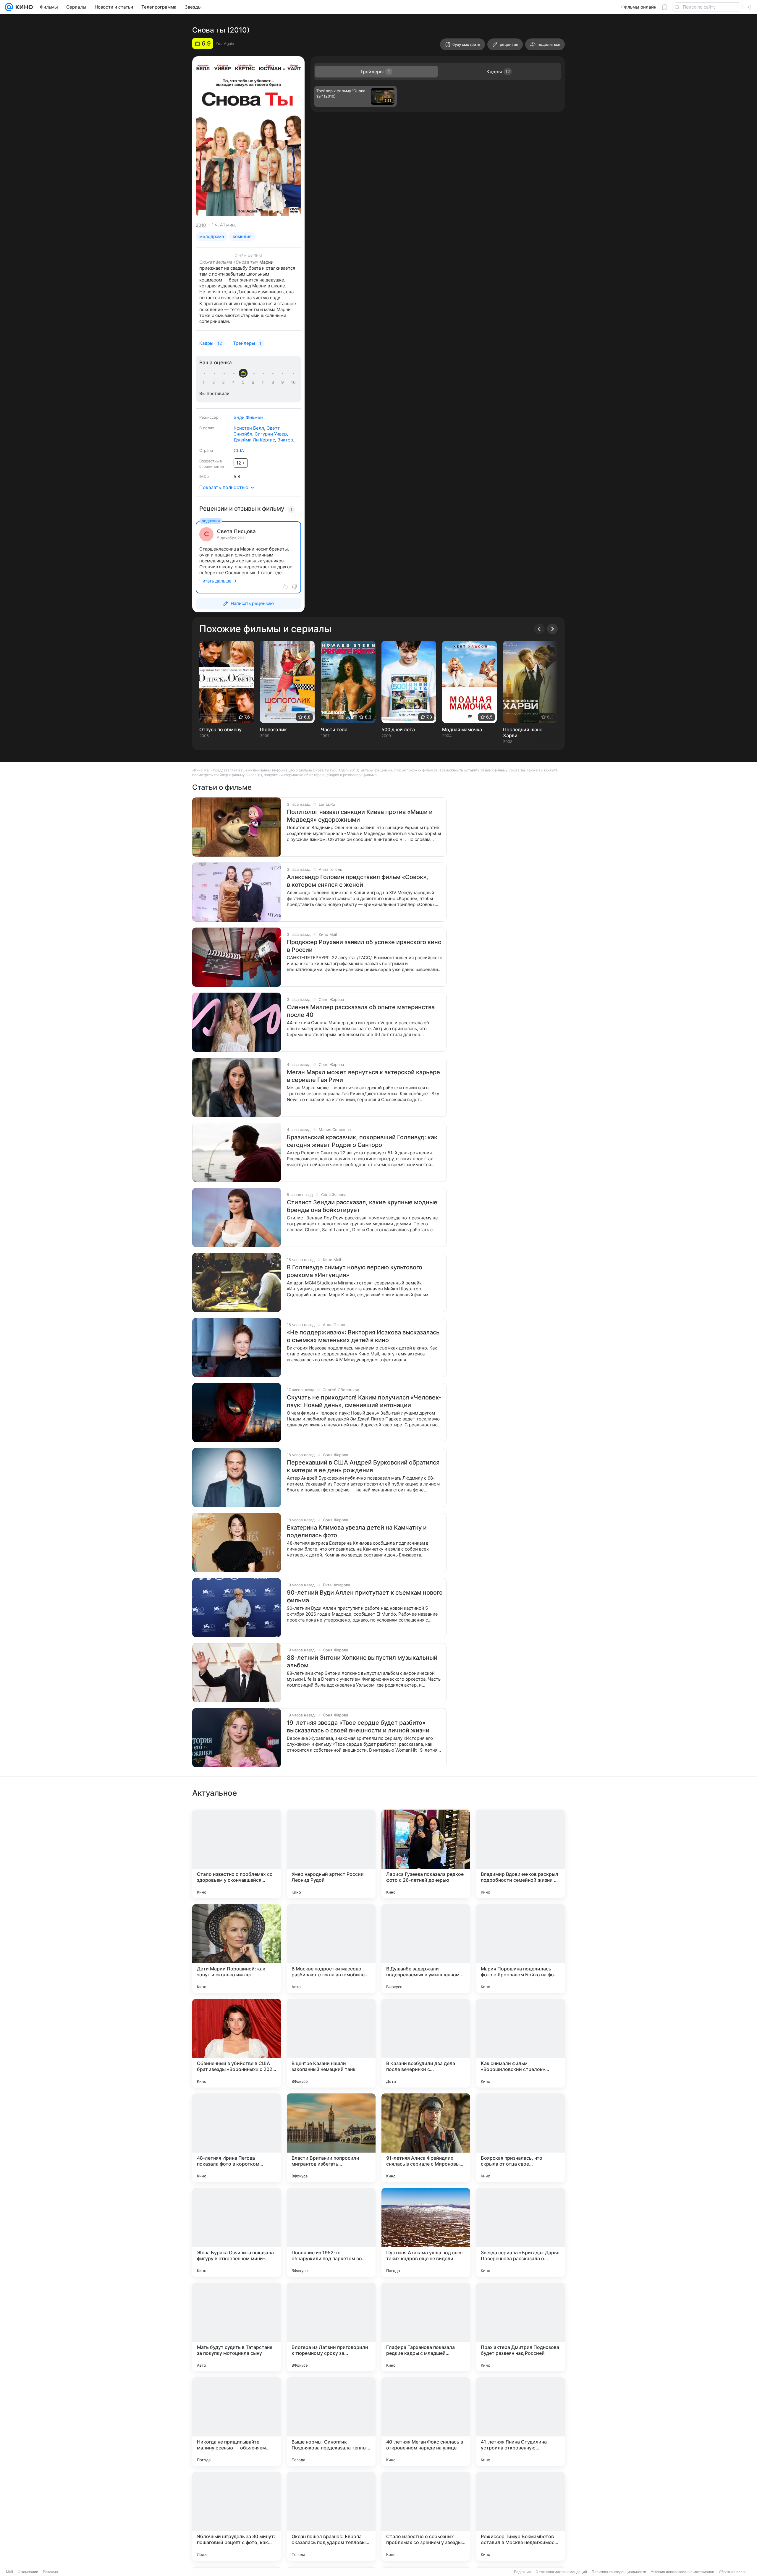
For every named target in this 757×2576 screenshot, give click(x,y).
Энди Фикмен (248, 417)
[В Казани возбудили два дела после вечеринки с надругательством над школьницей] (426, 2043)
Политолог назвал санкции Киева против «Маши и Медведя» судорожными (360, 816)
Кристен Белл (249, 428)
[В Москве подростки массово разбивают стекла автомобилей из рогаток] (331, 1949)
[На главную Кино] (23, 7)
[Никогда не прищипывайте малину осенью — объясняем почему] (237, 2422)
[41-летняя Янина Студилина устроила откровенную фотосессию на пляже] (520, 2422)
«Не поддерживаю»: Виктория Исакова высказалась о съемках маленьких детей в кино (363, 1336)
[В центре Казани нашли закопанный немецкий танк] (331, 2043)
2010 (201, 225)
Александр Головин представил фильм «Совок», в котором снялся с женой (358, 881)
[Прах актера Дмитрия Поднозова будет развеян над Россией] (520, 2327)
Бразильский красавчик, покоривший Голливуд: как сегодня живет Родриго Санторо (362, 1141)
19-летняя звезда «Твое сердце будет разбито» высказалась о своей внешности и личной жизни (358, 1726)
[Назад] (539, 629)
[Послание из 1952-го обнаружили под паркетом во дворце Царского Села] (331, 2232)
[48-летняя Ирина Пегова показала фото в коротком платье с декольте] (237, 2138)
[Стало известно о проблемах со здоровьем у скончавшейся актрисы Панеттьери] (237, 1854)
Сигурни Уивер (271, 434)
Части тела (334, 729)
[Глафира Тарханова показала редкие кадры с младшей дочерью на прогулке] (426, 2327)
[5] (244, 382)
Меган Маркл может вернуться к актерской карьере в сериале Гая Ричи (363, 1076)
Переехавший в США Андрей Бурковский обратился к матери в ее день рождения (363, 1466)
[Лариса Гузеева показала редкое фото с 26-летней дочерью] (426, 1854)
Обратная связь (733, 2572)
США (239, 450)
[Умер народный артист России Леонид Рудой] (331, 1854)
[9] (284, 382)
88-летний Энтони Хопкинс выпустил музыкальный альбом (362, 1661)
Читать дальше (215, 581)
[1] (205, 382)
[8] (274, 382)
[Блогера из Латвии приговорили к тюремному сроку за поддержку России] (331, 2327)
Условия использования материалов (682, 2572)
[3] (224, 382)
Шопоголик (273, 729)
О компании (28, 2572)
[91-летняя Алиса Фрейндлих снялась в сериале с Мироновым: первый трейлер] (426, 2138)
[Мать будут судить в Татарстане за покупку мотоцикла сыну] (237, 2327)
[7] (264, 382)
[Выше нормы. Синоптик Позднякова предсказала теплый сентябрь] (331, 2422)
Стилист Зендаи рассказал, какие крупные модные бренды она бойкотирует (362, 1206)
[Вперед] (552, 629)
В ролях (207, 428)
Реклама (50, 2572)
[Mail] (9, 7)
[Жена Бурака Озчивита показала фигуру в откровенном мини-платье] (237, 2232)
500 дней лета (398, 729)
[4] (234, 382)
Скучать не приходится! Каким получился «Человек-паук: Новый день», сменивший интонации (364, 1401)
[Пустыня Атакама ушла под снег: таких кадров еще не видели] (426, 2232)
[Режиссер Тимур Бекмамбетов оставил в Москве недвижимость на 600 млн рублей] (520, 2516)
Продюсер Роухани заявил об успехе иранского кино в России (364, 946)
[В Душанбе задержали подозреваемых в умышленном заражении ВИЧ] (426, 1949)
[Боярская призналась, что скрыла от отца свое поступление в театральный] (520, 2138)
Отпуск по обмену (220, 729)
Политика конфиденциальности (619, 2572)
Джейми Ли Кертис (254, 440)
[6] (254, 382)
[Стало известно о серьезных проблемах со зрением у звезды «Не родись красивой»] (426, 2516)
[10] (293, 382)
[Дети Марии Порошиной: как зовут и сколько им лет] (237, 1949)
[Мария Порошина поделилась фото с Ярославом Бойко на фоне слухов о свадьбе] (520, 1949)
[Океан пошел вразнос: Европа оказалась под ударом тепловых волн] (331, 2516)
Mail (9, 2572)
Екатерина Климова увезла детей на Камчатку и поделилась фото (357, 1531)
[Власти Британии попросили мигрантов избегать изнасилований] (331, 2138)
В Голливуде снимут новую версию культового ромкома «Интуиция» (355, 1271)
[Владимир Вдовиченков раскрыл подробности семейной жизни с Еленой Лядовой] (520, 1854)
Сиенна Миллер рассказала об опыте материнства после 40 (361, 1011)
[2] (215, 382)
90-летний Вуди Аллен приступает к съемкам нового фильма (365, 1596)
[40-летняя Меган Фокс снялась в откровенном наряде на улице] (426, 2422)
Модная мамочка (462, 729)
